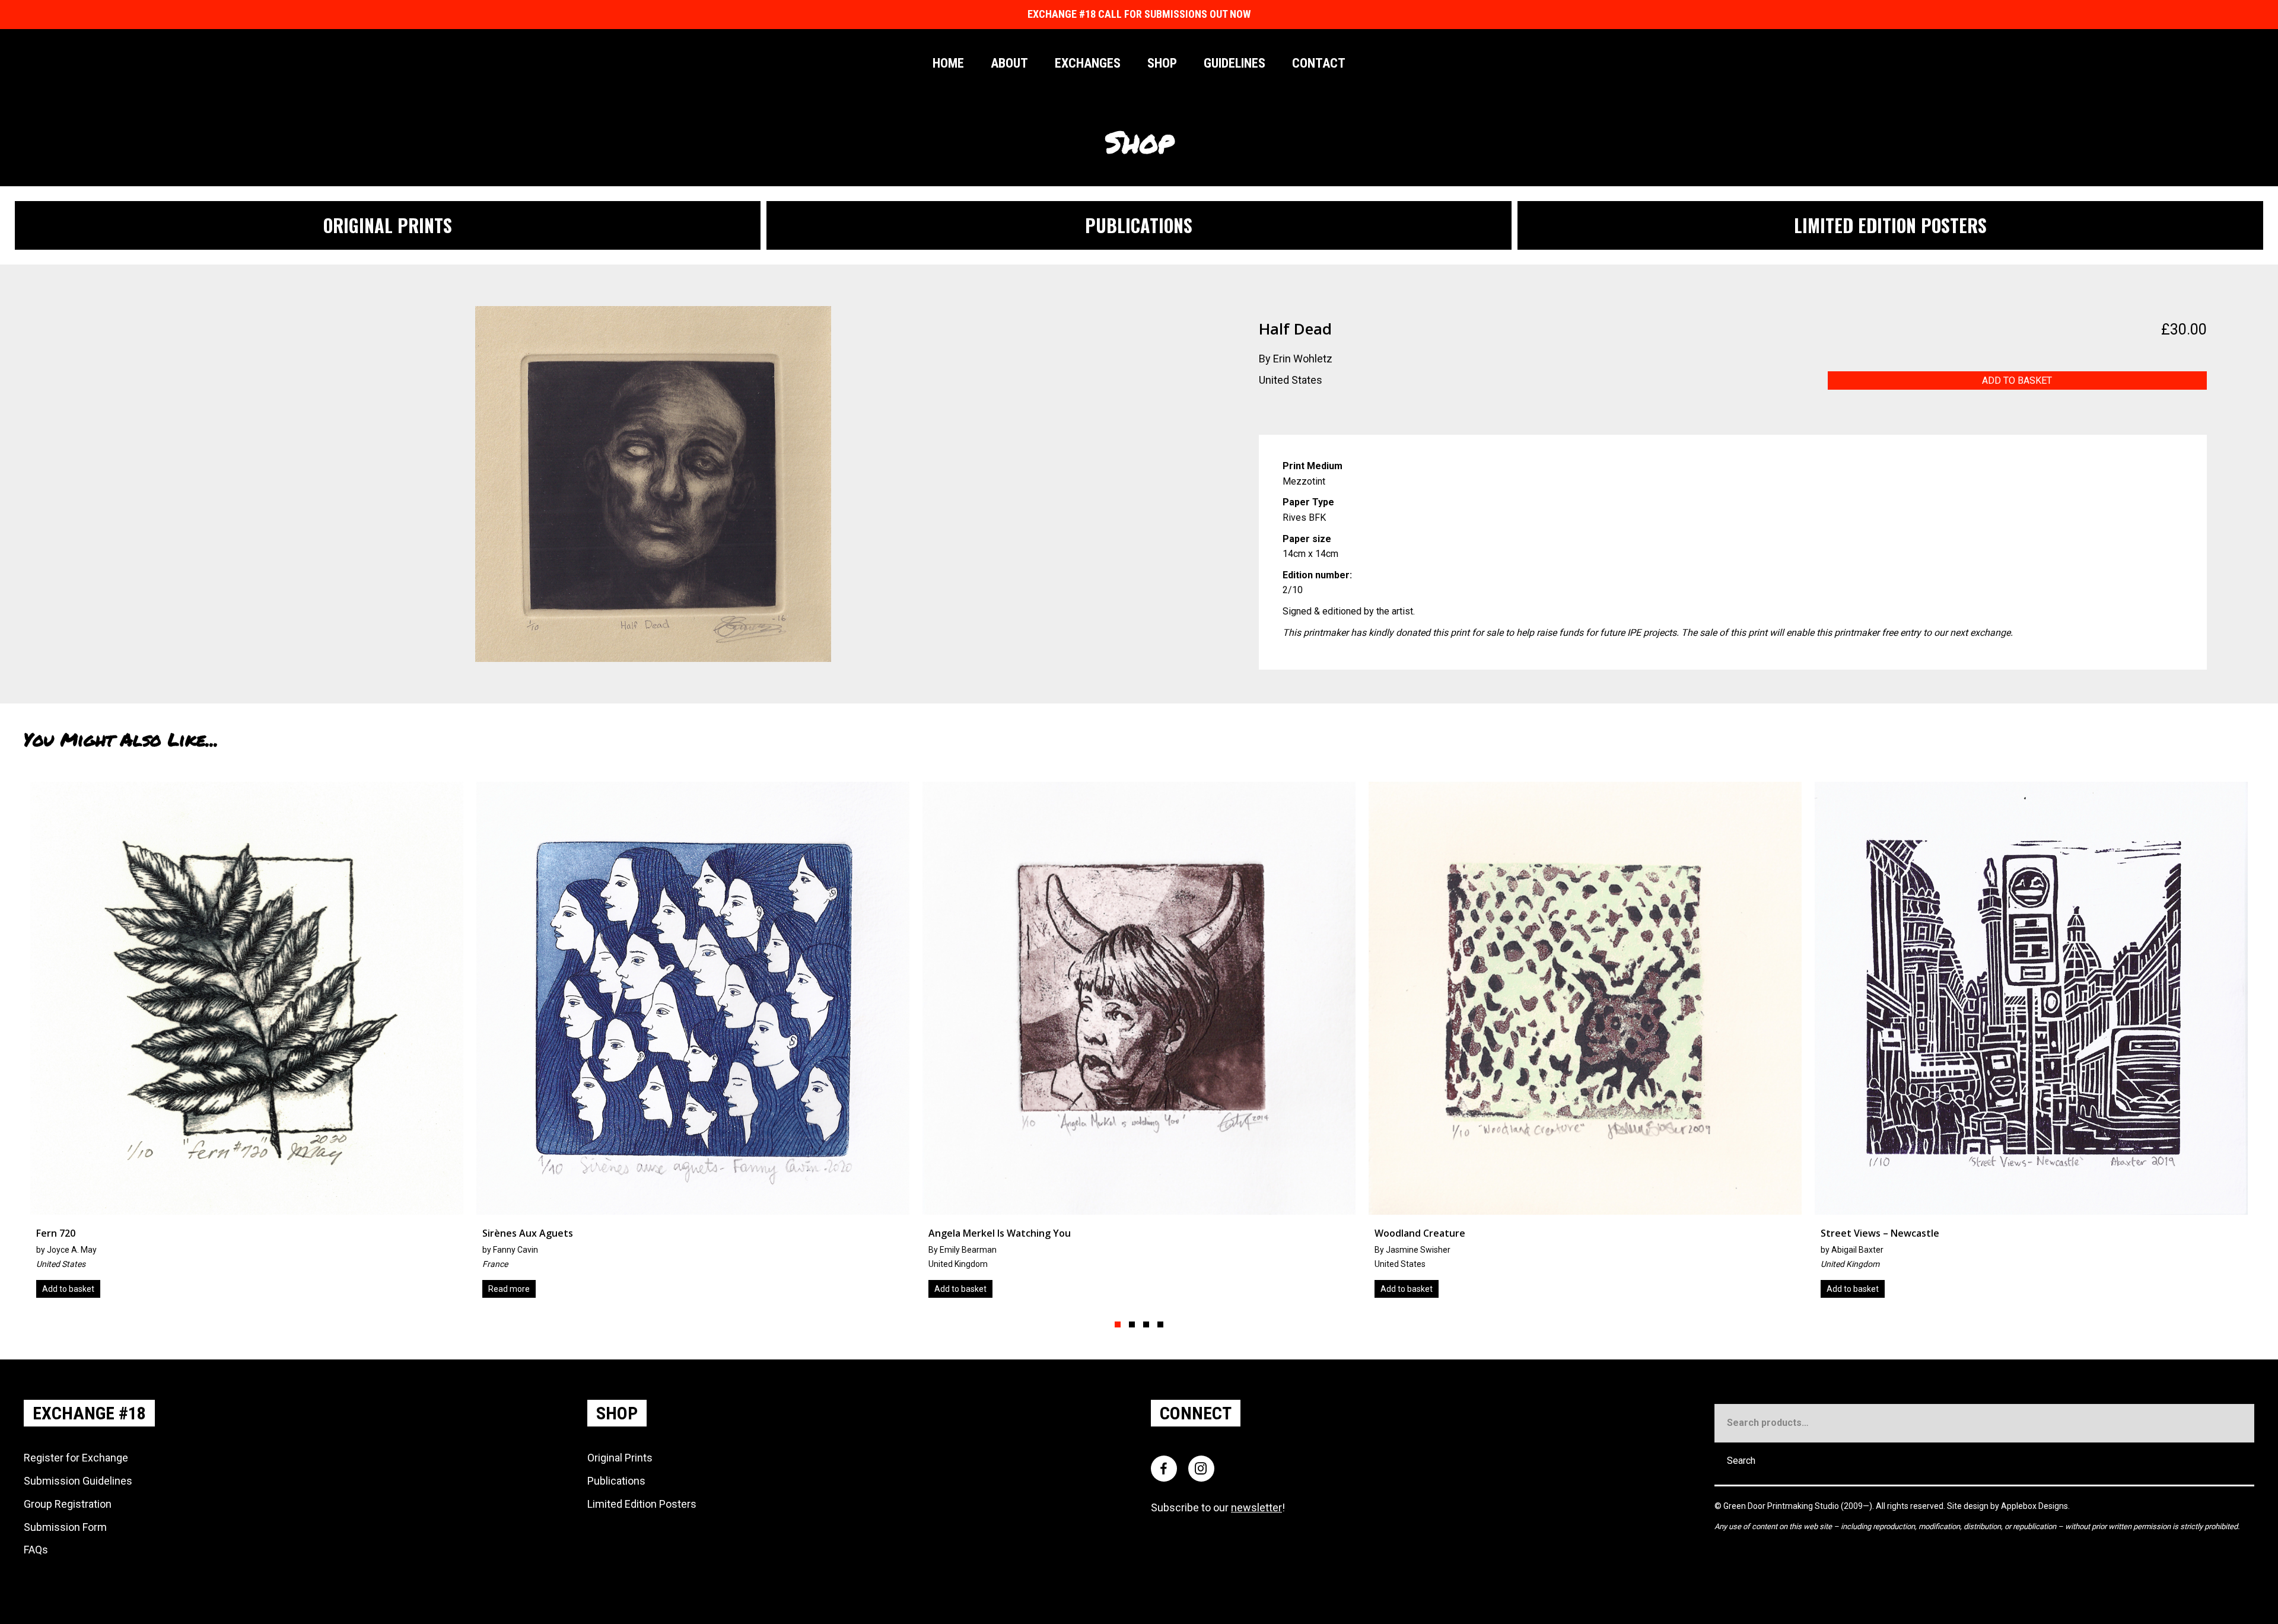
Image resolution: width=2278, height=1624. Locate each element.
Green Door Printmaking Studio (1782, 1506)
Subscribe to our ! (1218, 1507)
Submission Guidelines (78, 1481)
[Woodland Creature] (527, 1044)
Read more (2128, 1289)
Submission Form (65, 1527)
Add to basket (2017, 380)
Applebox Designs (2034, 1506)
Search (1741, 1461)
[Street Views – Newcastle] (973, 1044)
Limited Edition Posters (642, 1504)
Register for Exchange (76, 1458)
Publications (616, 1481)
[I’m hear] (1866, 1044)
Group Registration (68, 1504)
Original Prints (620, 1458)
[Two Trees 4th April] (1420, 1044)
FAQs (36, 1550)
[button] (1118, 1324)
